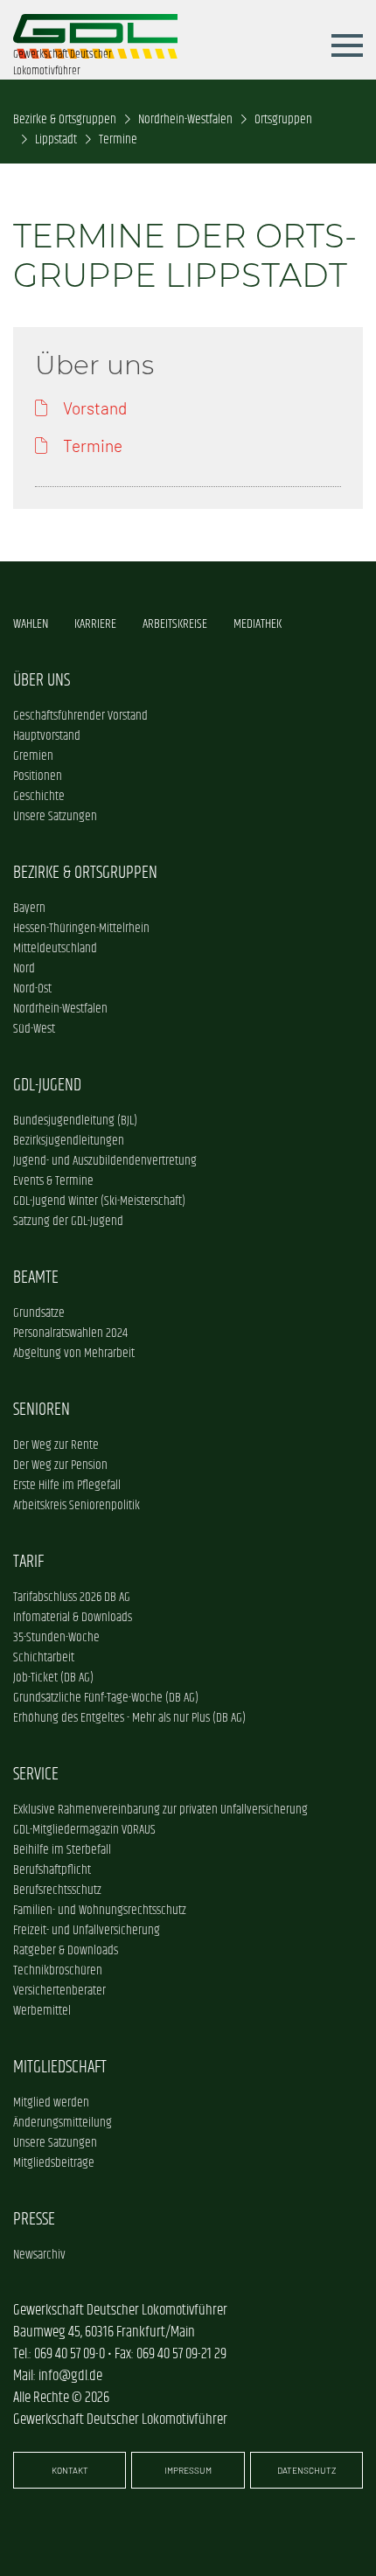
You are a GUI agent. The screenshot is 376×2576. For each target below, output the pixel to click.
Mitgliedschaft (60, 2067)
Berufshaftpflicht (52, 1870)
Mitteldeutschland (55, 948)
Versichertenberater (59, 1991)
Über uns (42, 680)
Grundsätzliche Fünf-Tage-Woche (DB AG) (106, 1698)
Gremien (33, 756)
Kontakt (70, 2470)
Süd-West (34, 1029)
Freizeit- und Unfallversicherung (87, 1930)
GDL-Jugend (47, 1085)
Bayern (29, 908)
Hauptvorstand (47, 736)
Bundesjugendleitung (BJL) (75, 1121)
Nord (24, 968)
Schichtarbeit (44, 1657)
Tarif (28, 1562)
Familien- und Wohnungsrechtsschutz (100, 1910)
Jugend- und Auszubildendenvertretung (105, 1161)
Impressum (188, 2470)
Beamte (36, 1278)
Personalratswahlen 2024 (70, 1333)
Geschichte (39, 796)
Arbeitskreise (175, 624)
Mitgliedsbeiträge (54, 2163)
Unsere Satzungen (55, 816)
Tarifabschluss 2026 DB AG (72, 1597)
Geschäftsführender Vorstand (80, 716)
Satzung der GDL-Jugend (68, 1221)
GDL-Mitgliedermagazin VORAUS (84, 1830)
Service (36, 1774)
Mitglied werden (51, 2103)
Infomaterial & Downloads (73, 1617)
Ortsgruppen (283, 119)
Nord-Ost (32, 989)
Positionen (38, 776)
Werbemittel (42, 2011)
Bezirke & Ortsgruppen (65, 119)
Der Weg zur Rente (56, 1445)
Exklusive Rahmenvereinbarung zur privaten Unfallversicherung (160, 1810)
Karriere (95, 624)
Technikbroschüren (58, 1970)
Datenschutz (306, 2470)
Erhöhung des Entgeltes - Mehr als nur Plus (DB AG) (129, 1718)
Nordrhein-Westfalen (185, 119)
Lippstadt (56, 139)
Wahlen (31, 624)
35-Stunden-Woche (56, 1637)
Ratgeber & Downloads (66, 1950)
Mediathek (258, 624)
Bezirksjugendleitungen (69, 1141)
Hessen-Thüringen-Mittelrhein (81, 928)
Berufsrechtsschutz (57, 1890)
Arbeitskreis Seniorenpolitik (77, 1505)
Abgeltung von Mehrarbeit (74, 1353)
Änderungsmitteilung (63, 2123)
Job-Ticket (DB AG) (53, 1678)
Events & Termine (53, 1181)
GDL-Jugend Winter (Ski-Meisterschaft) (99, 1201)
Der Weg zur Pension (60, 1465)
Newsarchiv (39, 2255)
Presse (34, 2219)
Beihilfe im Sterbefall (62, 1850)
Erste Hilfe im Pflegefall (67, 1485)
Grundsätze (39, 1313)
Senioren (42, 1410)
